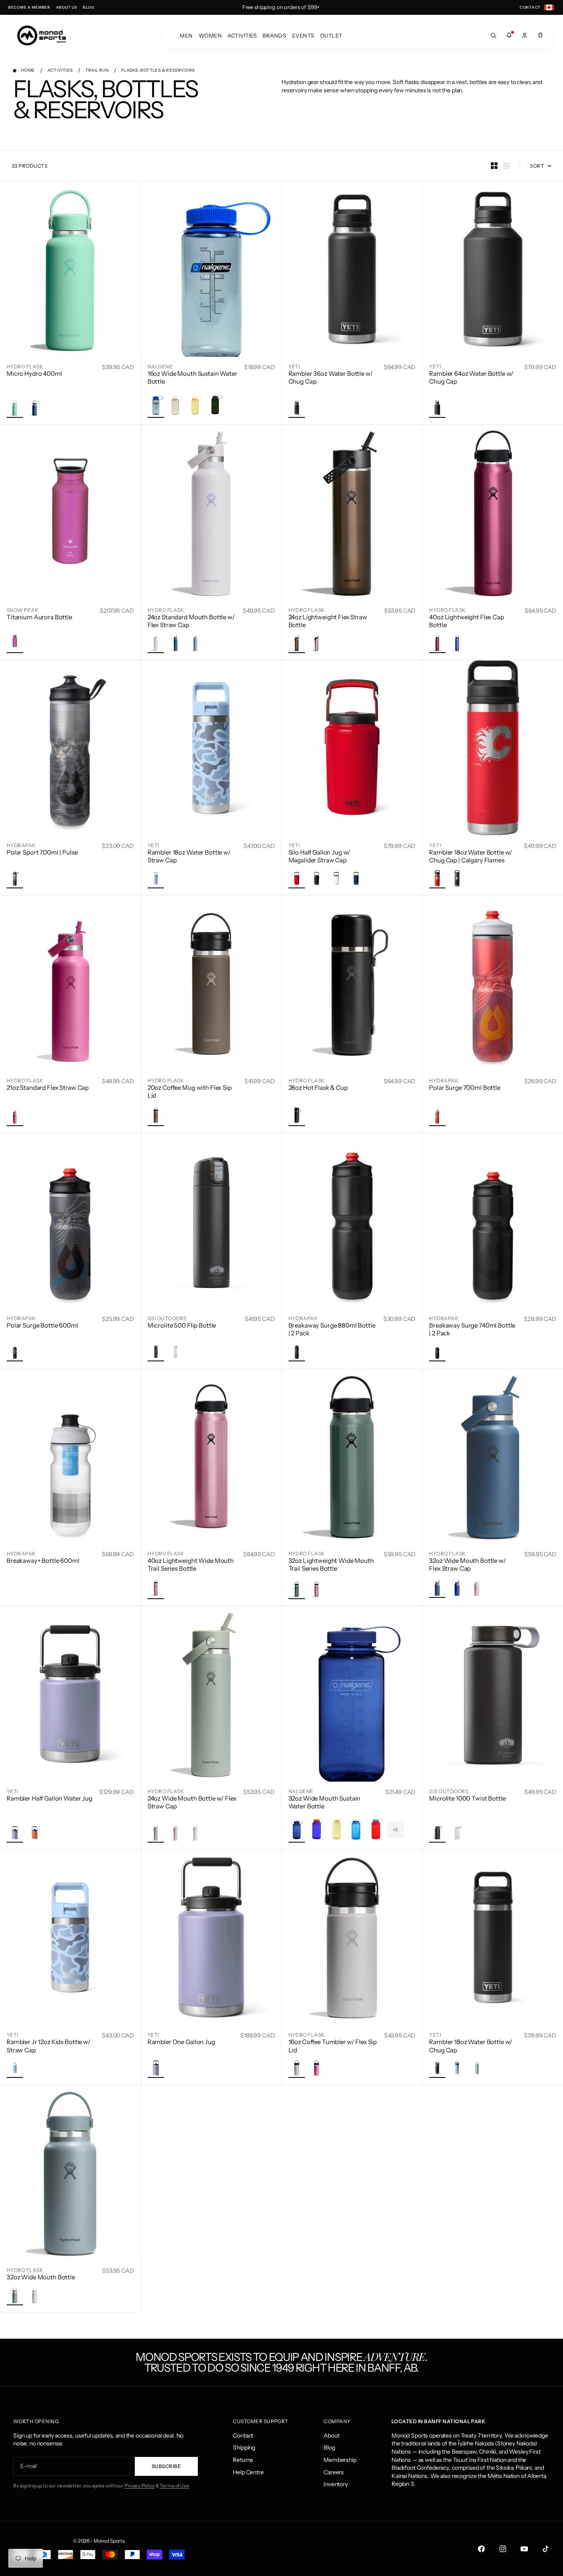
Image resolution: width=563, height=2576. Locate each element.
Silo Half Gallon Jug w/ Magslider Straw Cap (320, 856)
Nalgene (160, 366)
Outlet (331, 35)
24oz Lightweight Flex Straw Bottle (328, 621)
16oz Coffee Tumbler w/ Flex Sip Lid (333, 2046)
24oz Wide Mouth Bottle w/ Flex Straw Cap (192, 1802)
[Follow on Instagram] (503, 2549)
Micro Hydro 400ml (34, 374)
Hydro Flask (25, 366)
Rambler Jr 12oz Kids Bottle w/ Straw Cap (49, 2046)
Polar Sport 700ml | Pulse (42, 852)
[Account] (525, 35)
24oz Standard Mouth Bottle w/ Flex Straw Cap (191, 621)
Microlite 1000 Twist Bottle (467, 1798)
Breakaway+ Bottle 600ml (43, 1561)
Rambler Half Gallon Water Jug (49, 1798)
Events (303, 35)
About (331, 2435)
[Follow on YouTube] (524, 2549)
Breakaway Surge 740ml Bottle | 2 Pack (472, 1329)
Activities (242, 35)
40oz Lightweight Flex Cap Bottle (467, 621)
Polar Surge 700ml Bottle (465, 1088)
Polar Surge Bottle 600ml (42, 1325)
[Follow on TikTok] (546, 2549)
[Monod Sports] (42, 35)
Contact (243, 2435)
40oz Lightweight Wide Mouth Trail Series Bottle (191, 1565)
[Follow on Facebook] (481, 2549)
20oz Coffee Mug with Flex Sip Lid (190, 1092)
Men (186, 35)
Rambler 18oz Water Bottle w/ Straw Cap (189, 856)
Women (210, 35)
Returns (243, 2460)
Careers (334, 2472)
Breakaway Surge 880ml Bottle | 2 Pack (332, 1329)
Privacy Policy (140, 2486)
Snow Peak (22, 610)
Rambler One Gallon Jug (181, 2042)
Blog (329, 2447)
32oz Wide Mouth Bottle (41, 2277)
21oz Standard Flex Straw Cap (48, 1088)
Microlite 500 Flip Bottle (182, 1325)
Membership (340, 2460)
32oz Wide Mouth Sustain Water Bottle (325, 1802)
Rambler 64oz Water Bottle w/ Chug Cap (471, 378)
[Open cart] (540, 35)
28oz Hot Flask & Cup (318, 1088)
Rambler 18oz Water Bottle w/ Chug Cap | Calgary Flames (471, 856)
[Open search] (493, 35)
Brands (274, 35)
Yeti (294, 366)
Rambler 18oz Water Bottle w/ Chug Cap (471, 2046)
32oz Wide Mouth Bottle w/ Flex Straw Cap (468, 1565)
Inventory (336, 2484)
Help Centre (248, 2472)
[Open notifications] (509, 35)
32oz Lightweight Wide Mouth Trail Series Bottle (331, 1565)
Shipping (244, 2447)
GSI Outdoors (167, 1318)
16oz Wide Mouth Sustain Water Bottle (192, 378)
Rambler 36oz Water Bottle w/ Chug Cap (331, 378)
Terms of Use (174, 2486)
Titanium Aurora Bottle (39, 617)
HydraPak (21, 845)
